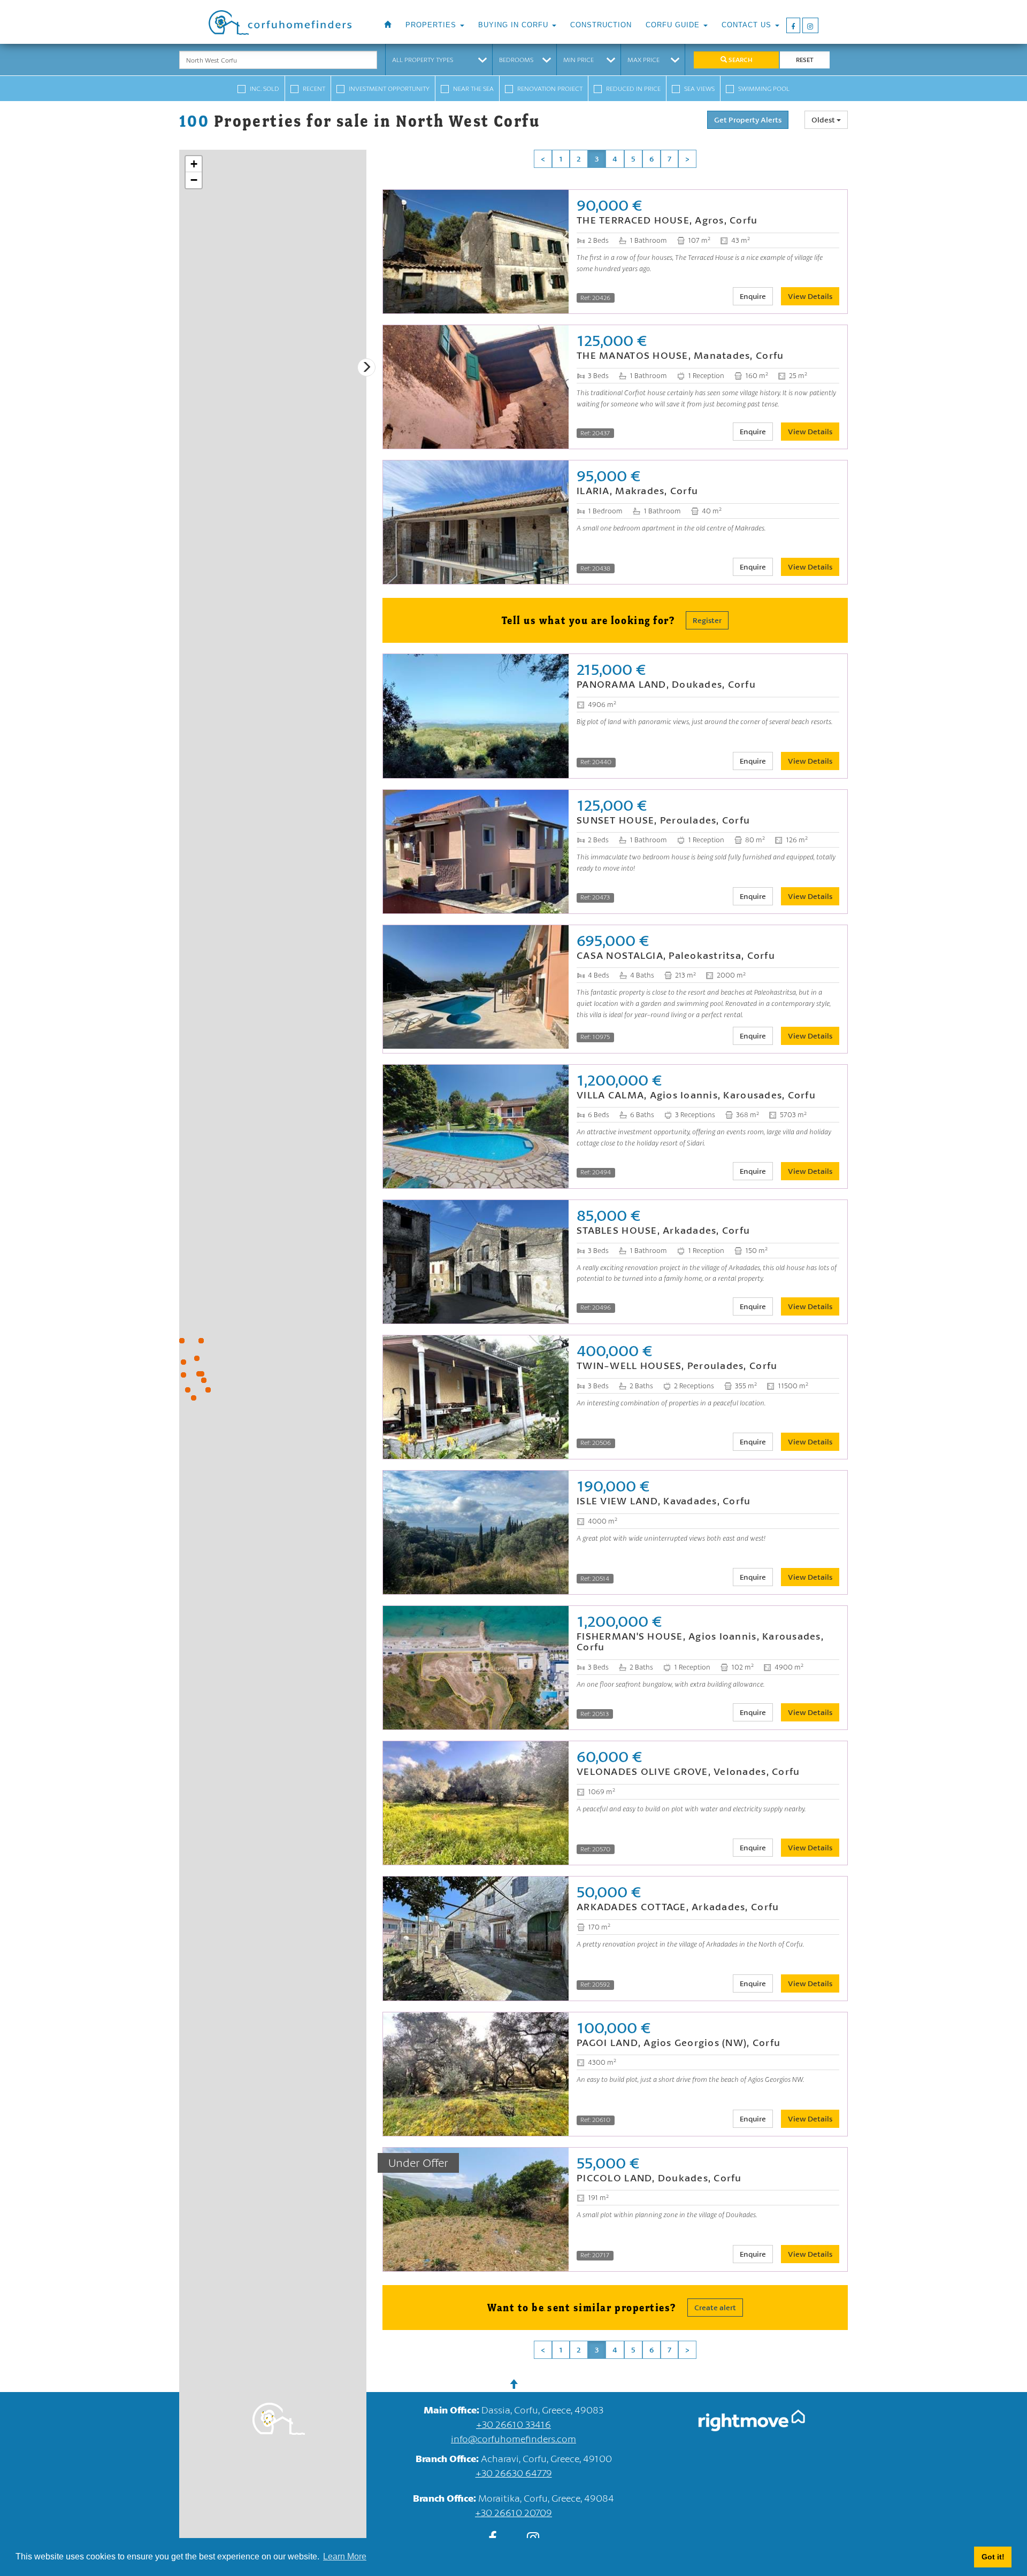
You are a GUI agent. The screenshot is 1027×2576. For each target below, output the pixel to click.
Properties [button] (432, 25)
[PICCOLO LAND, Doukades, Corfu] (208, 1390)
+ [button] (194, 164)
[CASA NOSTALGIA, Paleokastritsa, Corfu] (194, 1398)
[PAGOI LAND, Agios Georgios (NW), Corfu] (183, 1375)
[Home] (388, 25)
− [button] (194, 180)
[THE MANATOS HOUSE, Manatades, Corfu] (199, 1374)
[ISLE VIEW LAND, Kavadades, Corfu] (183, 1362)
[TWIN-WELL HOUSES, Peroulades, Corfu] (182, 1341)
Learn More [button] (345, 2556)
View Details (810, 296)
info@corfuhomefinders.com (513, 2439)
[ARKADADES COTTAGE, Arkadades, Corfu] (204, 1380)
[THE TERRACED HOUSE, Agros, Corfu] (202, 1374)
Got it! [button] (993, 2557)
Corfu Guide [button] (674, 25)
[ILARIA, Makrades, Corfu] (188, 1390)
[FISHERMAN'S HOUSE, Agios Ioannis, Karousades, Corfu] (201, 1341)
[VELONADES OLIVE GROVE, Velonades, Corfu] (197, 1358)
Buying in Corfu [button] (515, 25)
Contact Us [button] (748, 25)
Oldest (824, 120)
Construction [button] (601, 25)
